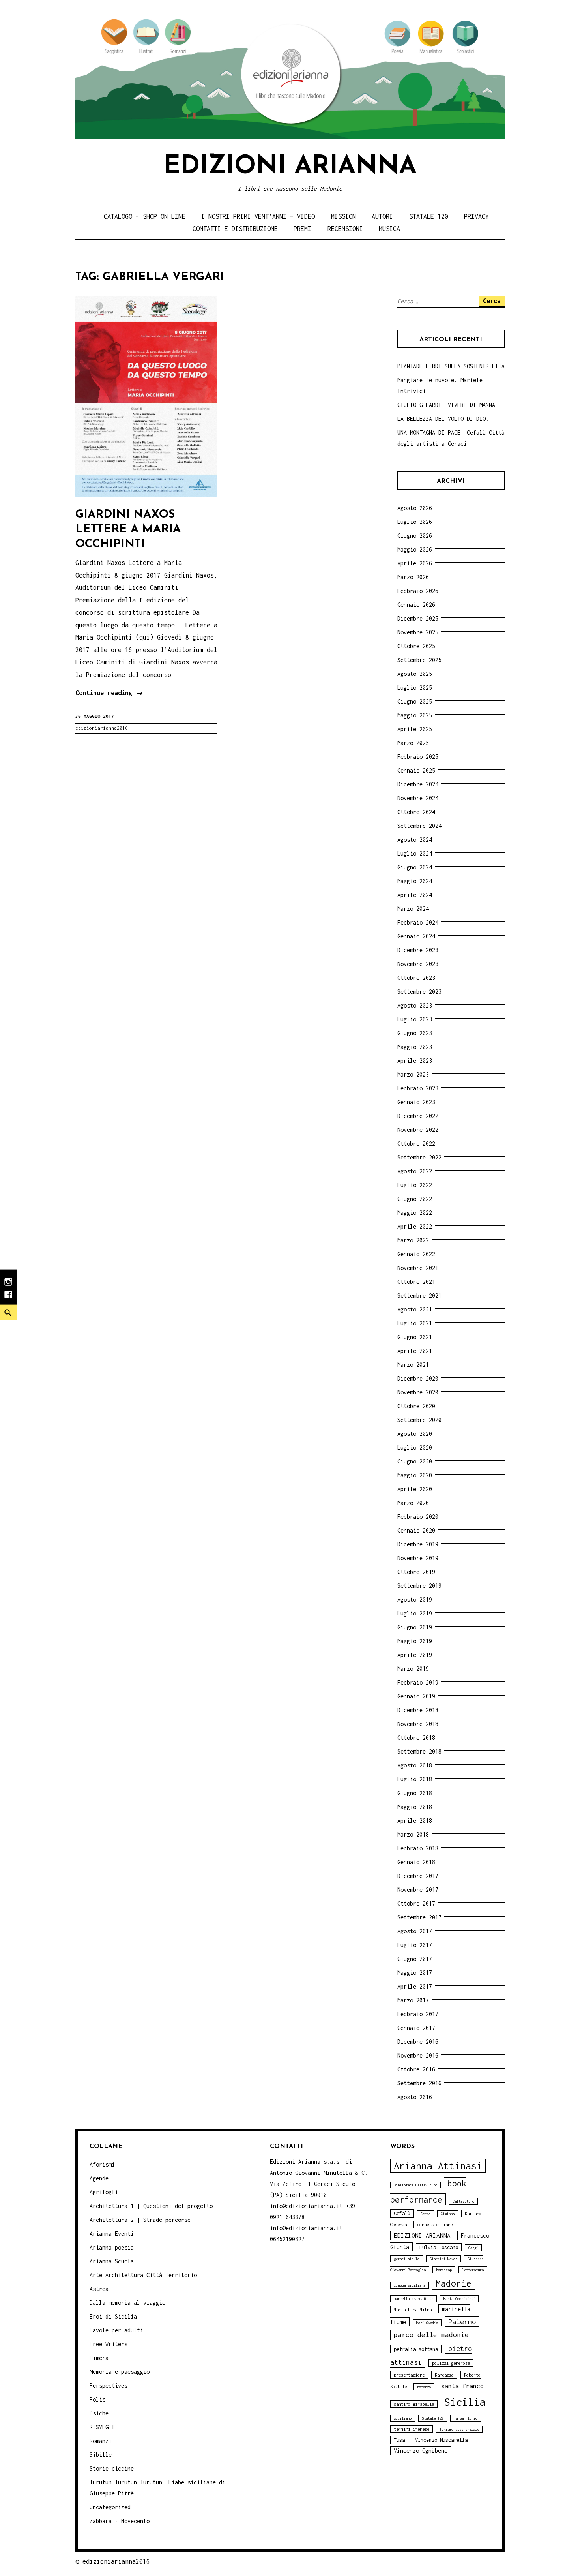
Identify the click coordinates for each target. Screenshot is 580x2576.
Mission (343, 216)
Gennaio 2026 (416, 605)
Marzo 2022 (413, 1240)
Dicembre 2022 (418, 1116)
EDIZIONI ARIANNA (422, 2235)
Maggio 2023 (415, 1047)
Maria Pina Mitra (413, 2309)
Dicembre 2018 (418, 1710)
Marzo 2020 (413, 1503)
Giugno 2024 (415, 867)
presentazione (409, 2375)
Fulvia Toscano (439, 2247)
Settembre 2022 (419, 1157)
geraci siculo (407, 2259)
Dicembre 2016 (418, 2042)
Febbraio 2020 (418, 1517)
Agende (99, 2178)
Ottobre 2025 (416, 646)
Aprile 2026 (415, 563)
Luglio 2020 (415, 1447)
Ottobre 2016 (416, 2069)
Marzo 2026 (413, 577)
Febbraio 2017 (418, 2014)
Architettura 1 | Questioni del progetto (151, 2206)
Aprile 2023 (415, 1061)
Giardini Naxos (443, 2259)
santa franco (462, 2386)
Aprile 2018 (415, 1821)
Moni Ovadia (427, 2323)
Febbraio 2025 (418, 757)
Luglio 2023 (415, 1019)
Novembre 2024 (418, 798)
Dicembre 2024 (418, 784)
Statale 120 (429, 216)
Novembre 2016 (418, 2055)
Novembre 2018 (418, 1724)
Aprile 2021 (415, 1351)
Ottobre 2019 (416, 1572)
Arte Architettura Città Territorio (143, 2275)
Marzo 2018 (413, 1834)
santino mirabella (414, 2404)
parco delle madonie (431, 2335)
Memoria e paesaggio (120, 2372)
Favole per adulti (116, 2330)
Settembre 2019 (419, 1586)
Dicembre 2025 (418, 618)
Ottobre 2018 (416, 1738)
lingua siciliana (410, 2285)
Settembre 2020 (419, 1420)
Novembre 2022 (418, 1130)
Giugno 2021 (415, 1337)
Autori (382, 216)
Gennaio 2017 (416, 2028)
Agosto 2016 (415, 2097)
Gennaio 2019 (416, 1696)
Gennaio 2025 (416, 770)
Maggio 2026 (415, 549)
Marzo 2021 (413, 1365)
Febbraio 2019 (418, 1682)
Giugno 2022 (415, 1199)
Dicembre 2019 (418, 1544)
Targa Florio (466, 2418)
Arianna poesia (112, 2247)
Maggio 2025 (415, 715)
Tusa (399, 2440)
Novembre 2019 (418, 1558)
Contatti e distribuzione (235, 229)
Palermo (462, 2322)
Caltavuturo (463, 2201)
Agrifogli (104, 2192)
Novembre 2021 (418, 1268)
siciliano (403, 2418)
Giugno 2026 (415, 536)
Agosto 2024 (415, 840)
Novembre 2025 (418, 632)
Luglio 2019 (415, 1613)
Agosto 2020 (415, 1434)
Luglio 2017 (415, 1945)
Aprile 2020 (415, 1489)
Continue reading (109, 694)
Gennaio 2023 (416, 1102)
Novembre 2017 (418, 1890)
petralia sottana (416, 2349)
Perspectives (109, 2386)
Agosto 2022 (415, 1171)
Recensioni (345, 229)
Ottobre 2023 (416, 978)
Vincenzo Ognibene (421, 2451)
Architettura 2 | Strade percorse (140, 2220)
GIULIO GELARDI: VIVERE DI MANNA (446, 405)
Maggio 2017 (415, 1973)
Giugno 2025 (415, 701)
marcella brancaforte (413, 2299)
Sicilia (465, 2402)
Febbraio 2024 (418, 922)
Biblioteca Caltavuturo (415, 2185)
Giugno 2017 (415, 1959)
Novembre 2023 (418, 964)
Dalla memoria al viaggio (127, 2303)
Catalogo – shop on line (145, 216)
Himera (99, 2358)
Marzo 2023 (413, 1074)
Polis (97, 2399)
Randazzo (444, 2375)
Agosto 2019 (415, 1599)
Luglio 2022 (415, 1185)
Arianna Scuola (112, 2261)
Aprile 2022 (415, 1226)
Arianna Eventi (112, 2234)
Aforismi (102, 2164)
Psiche (99, 2413)
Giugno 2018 (415, 1793)
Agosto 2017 (415, 1931)
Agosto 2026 (415, 508)
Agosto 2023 (415, 1005)
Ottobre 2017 (416, 1903)
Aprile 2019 (415, 1655)
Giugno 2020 (415, 1461)
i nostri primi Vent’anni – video (258, 216)
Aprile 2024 (415, 895)
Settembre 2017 (419, 1917)
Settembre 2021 (419, 1296)
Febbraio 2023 (418, 1088)
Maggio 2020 (415, 1475)
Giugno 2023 (415, 1033)
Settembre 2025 (419, 660)
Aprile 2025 (415, 729)
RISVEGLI (102, 2427)
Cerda (426, 2214)
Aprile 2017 (415, 1986)
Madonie (454, 2283)
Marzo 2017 (413, 2000)
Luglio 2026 (415, 522)
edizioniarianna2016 (102, 728)
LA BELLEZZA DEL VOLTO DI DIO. (443, 419)
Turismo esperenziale (459, 2429)
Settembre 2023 (419, 992)
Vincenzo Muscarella (441, 2440)
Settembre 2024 (419, 826)
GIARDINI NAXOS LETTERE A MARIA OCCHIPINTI (128, 529)
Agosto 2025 (415, 674)
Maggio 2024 (415, 881)
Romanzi (101, 2441)
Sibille (101, 2455)
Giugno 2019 (415, 1627)
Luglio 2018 (415, 1779)
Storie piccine (112, 2468)
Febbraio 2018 (418, 1848)
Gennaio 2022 (416, 1254)
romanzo (424, 2387)
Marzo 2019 (413, 1669)
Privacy (476, 216)
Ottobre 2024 (416, 812)
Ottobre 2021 (416, 1282)
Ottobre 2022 (416, 1144)
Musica (389, 229)
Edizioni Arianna (290, 167)
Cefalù (402, 2213)
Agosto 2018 (415, 1765)
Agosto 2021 (415, 1309)
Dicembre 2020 (418, 1378)
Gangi (473, 2248)
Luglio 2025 (415, 688)
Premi (302, 229)
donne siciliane (435, 2224)
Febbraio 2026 (418, 591)
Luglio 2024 (415, 853)
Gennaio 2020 (416, 1530)
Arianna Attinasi (438, 2166)
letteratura (473, 2270)
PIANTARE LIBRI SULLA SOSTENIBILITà (451, 366)
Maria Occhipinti (459, 2299)
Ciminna (448, 2214)
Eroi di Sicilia (113, 2316)
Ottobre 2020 (416, 1406)
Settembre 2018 (419, 1751)
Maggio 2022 (415, 1213)
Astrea (99, 2289)
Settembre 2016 (419, 2083)
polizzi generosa (451, 2363)
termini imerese (412, 2429)
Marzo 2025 (413, 743)
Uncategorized (110, 2507)
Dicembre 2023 (418, 950)
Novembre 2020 (418, 1392)
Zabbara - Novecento (120, 2521)
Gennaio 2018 (416, 1862)
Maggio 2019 (415, 1641)
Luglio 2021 (415, 1323)
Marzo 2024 (413, 909)
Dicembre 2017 (418, 1876)
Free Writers (109, 2344)
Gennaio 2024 (416, 936)
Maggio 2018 (415, 1807)
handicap (444, 2270)
